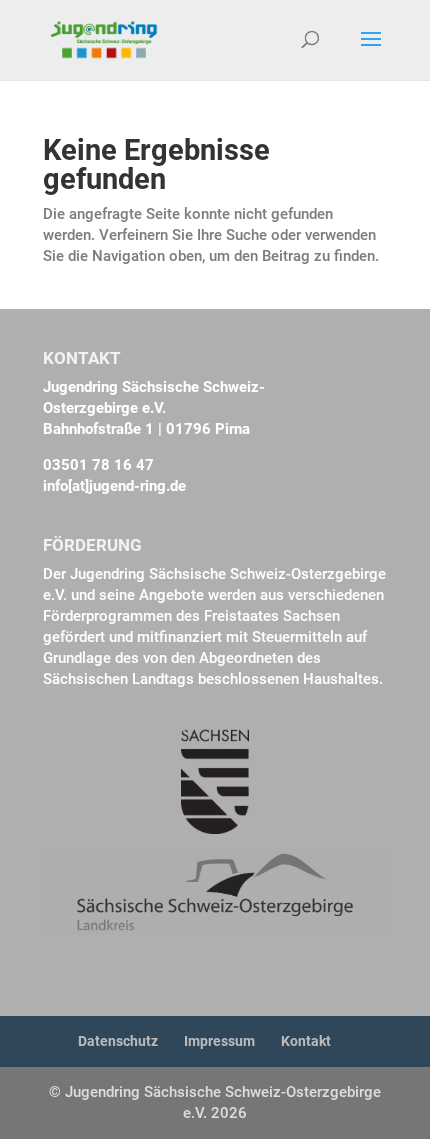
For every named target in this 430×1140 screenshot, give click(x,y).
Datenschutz (118, 1041)
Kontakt (306, 1041)
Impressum (219, 1041)
